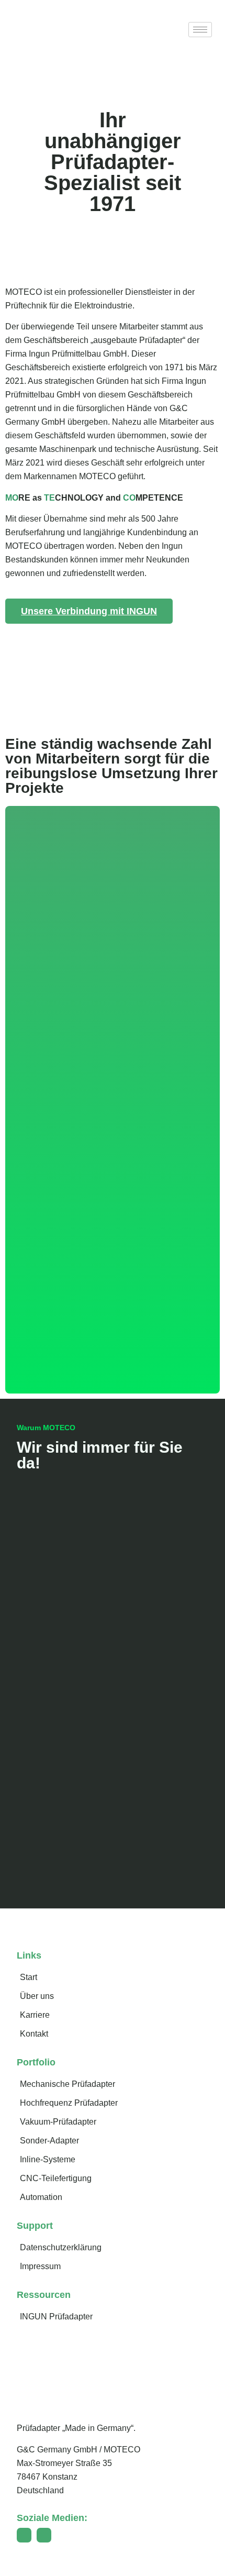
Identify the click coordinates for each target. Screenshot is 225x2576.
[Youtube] (44, 2535)
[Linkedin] (24, 2535)
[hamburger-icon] (200, 30)
